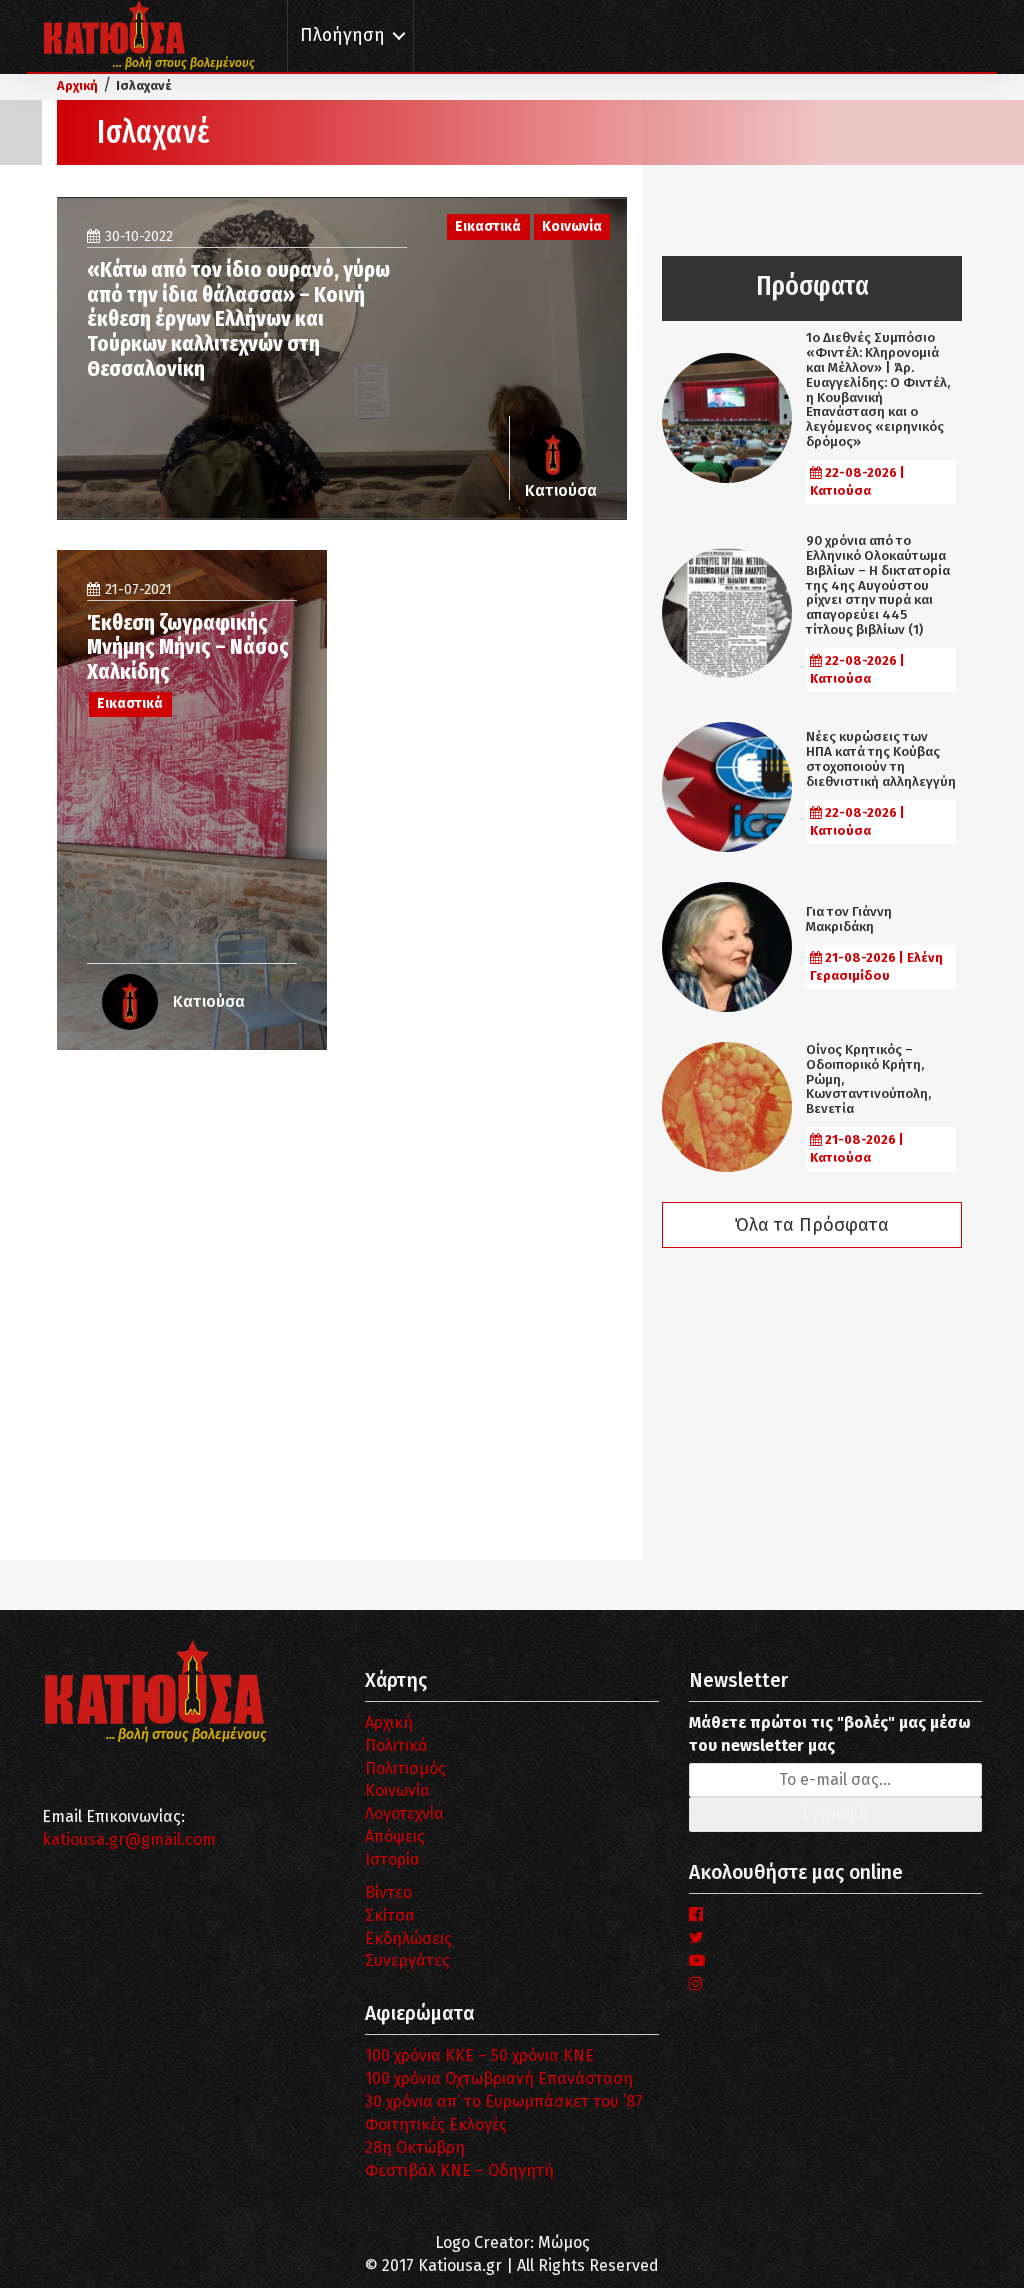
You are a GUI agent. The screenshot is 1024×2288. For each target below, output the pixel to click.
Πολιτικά (396, 1745)
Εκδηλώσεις (408, 1938)
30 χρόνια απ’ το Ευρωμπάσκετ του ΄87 (504, 2101)
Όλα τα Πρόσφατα (812, 1225)
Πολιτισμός (405, 1768)
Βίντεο (388, 1892)
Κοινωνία (397, 1790)
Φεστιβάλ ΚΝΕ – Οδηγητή (459, 2170)
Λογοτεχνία (404, 1813)
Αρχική (389, 1722)
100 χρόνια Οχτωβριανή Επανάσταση (499, 2078)
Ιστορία (392, 1859)
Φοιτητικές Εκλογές (436, 2124)
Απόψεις (395, 1836)
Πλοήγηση (342, 35)
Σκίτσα (390, 1915)
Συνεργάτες (407, 1960)
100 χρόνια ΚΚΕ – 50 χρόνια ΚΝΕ (479, 2055)
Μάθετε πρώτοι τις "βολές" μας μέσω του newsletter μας (830, 1734)
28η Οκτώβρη (415, 2147)
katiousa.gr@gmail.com (129, 1839)
